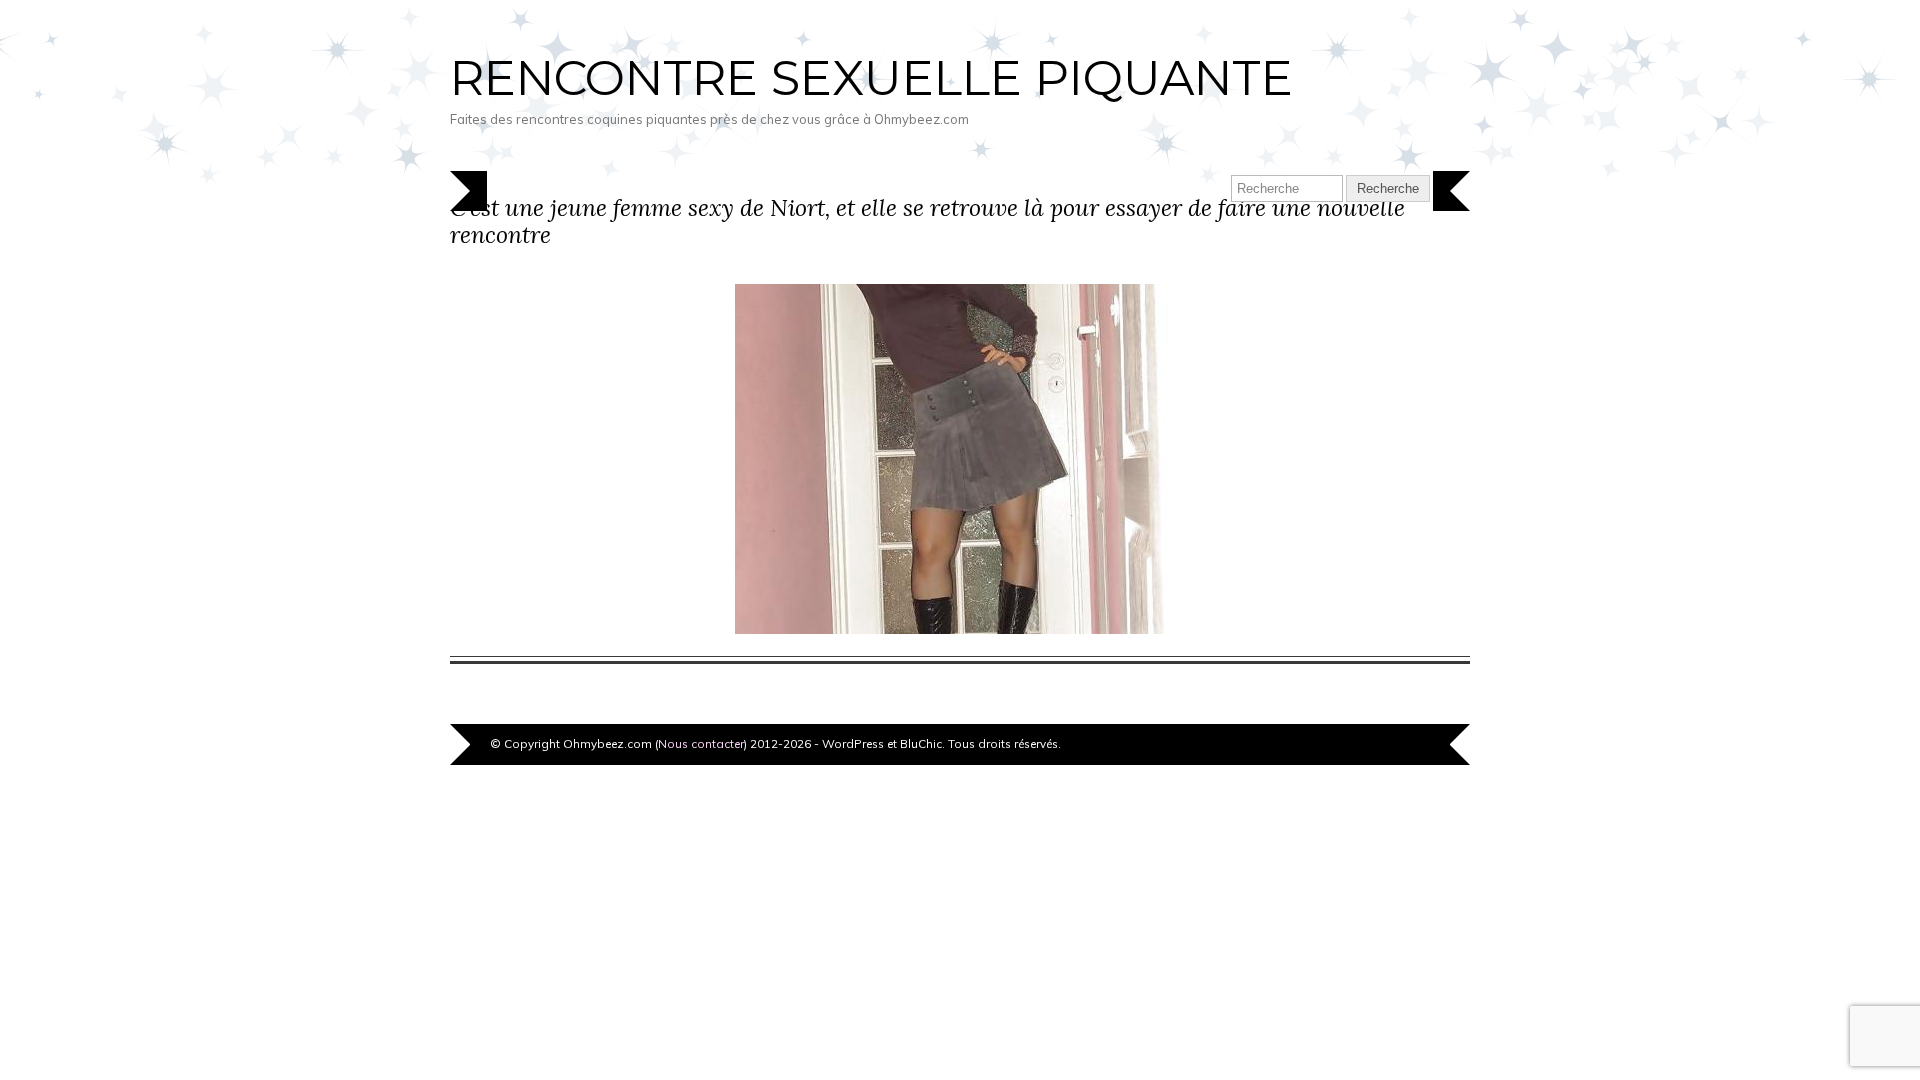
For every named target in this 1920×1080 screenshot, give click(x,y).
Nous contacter (701, 743)
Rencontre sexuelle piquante (871, 78)
